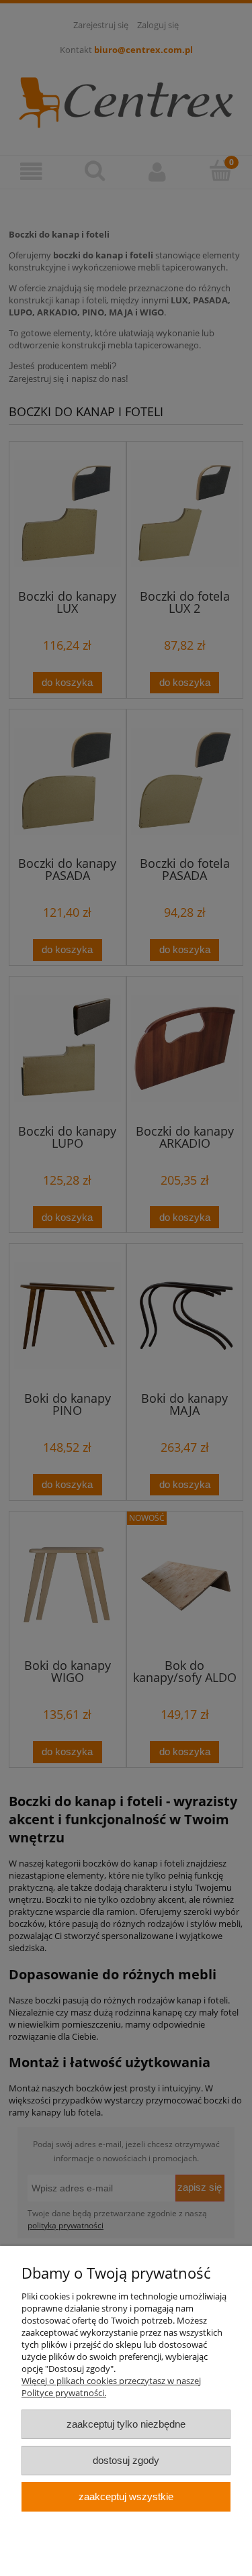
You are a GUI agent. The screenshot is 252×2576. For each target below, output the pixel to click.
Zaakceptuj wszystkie (126, 2496)
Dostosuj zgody (126, 2460)
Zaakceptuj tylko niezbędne (126, 2424)
